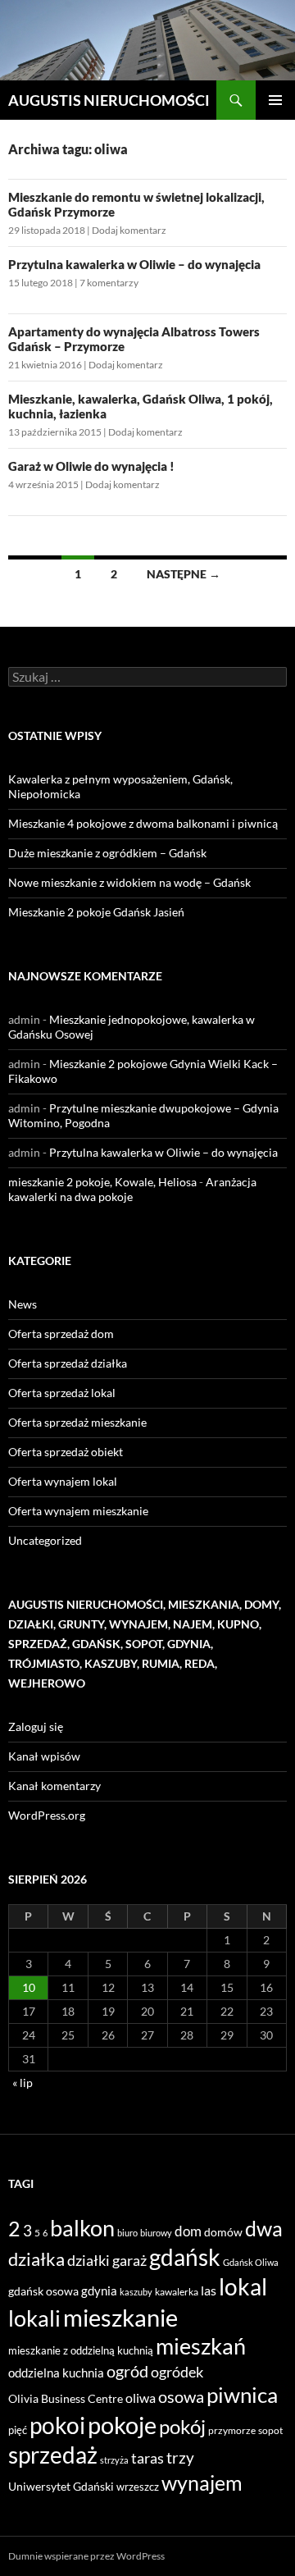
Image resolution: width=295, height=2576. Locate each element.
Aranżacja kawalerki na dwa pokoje (132, 1189)
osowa (181, 2397)
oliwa (141, 2398)
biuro (127, 2233)
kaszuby (136, 2292)
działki (88, 2260)
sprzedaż (53, 2455)
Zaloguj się (36, 1726)
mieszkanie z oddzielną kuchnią (81, 2350)
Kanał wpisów (44, 1756)
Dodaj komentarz (129, 230)
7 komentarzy (109, 283)
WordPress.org (47, 1815)
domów (223, 2232)
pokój (182, 2427)
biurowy (156, 2233)
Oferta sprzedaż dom (61, 1334)
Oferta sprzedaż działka (68, 1363)
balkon (82, 2228)
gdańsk (185, 2257)
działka (36, 2259)
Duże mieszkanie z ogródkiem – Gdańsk (107, 853)
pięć (18, 2430)
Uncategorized (45, 1540)
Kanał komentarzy (54, 1786)
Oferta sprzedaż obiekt (66, 1452)
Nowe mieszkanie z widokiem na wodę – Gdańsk (129, 882)
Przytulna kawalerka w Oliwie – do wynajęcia (134, 264)
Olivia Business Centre (66, 2398)
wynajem (202, 2482)
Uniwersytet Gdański (61, 2486)
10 (29, 1987)
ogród (127, 2371)
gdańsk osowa (43, 2291)
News (23, 1304)
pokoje (122, 2425)
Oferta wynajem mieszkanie (78, 1511)
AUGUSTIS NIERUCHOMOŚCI (109, 100)
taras (147, 2458)
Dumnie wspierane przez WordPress (86, 2556)
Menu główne (275, 100)
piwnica (242, 2395)
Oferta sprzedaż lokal (62, 1393)
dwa (264, 2229)
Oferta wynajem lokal (63, 1481)
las (209, 2290)
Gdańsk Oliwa (251, 2262)
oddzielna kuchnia (56, 2373)
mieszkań (201, 2346)
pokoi (57, 2425)
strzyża (114, 2460)
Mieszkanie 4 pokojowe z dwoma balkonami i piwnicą (143, 823)
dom (188, 2231)
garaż (129, 2260)
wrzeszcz (138, 2487)
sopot (270, 2430)
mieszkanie (120, 2317)
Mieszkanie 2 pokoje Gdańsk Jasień (96, 912)
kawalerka (177, 2292)
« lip (23, 2083)
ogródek (177, 2372)
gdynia (99, 2291)
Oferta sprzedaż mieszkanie (77, 1422)
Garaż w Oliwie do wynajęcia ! (91, 466)
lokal (243, 2286)
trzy (180, 2458)
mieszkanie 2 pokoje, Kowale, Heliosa (102, 1182)
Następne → (184, 574)
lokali (34, 2318)
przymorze (232, 2430)
